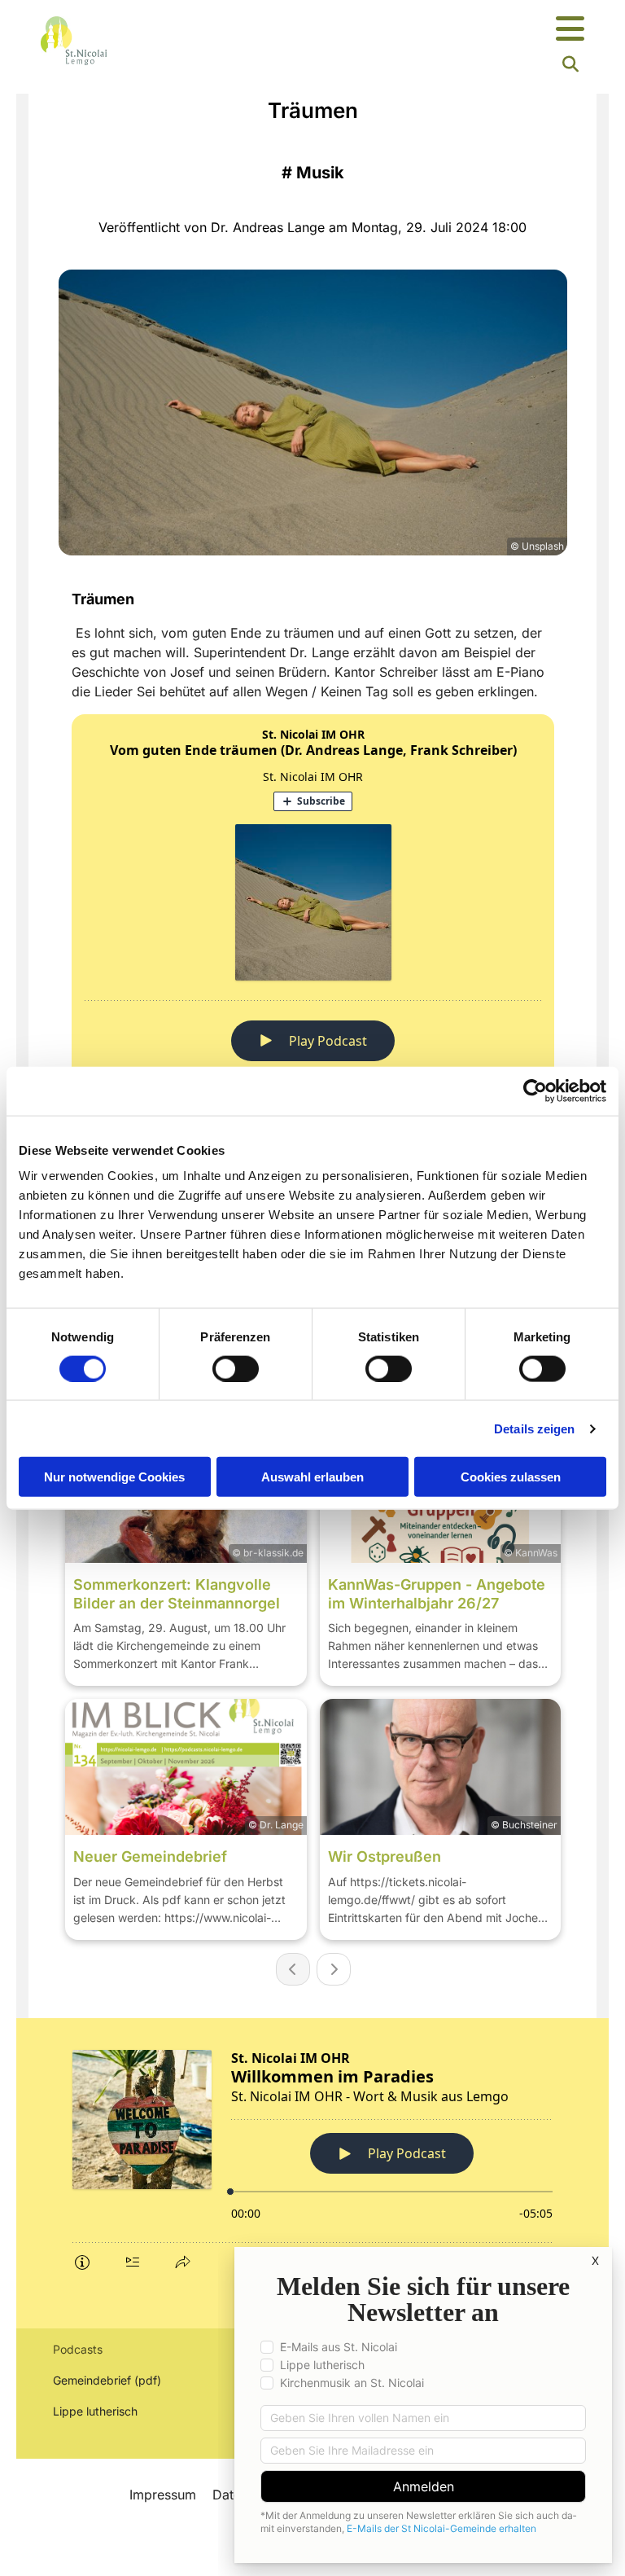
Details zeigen (534, 1428)
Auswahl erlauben (312, 1477)
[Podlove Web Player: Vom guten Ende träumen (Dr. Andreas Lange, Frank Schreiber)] (313, 944)
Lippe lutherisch (97, 2411)
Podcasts (78, 2349)
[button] (407, 30)
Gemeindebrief (92, 2380)
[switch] (236, 1368)
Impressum (163, 2495)
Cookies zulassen (511, 1477)
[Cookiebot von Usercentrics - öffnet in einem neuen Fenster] (535, 1091)
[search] (570, 64)
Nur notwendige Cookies (114, 1477)
